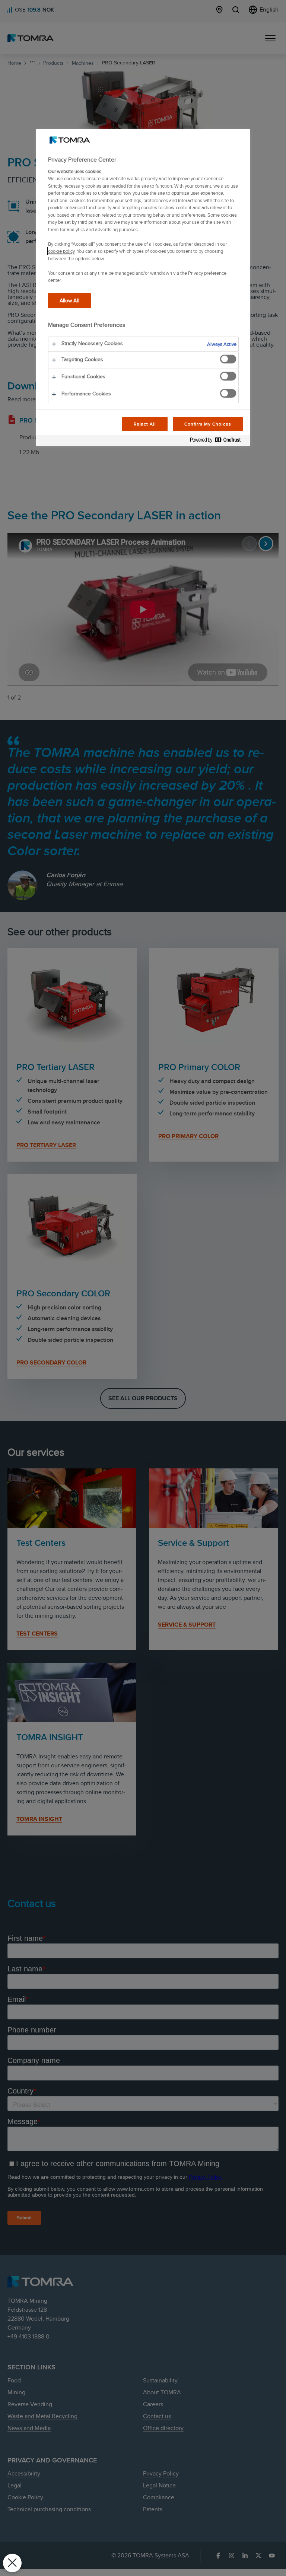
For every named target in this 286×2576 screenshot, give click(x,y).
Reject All (145, 424)
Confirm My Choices (208, 424)
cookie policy (61, 251)
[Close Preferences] (12, 2563)
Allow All (69, 300)
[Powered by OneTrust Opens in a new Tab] (218, 441)
